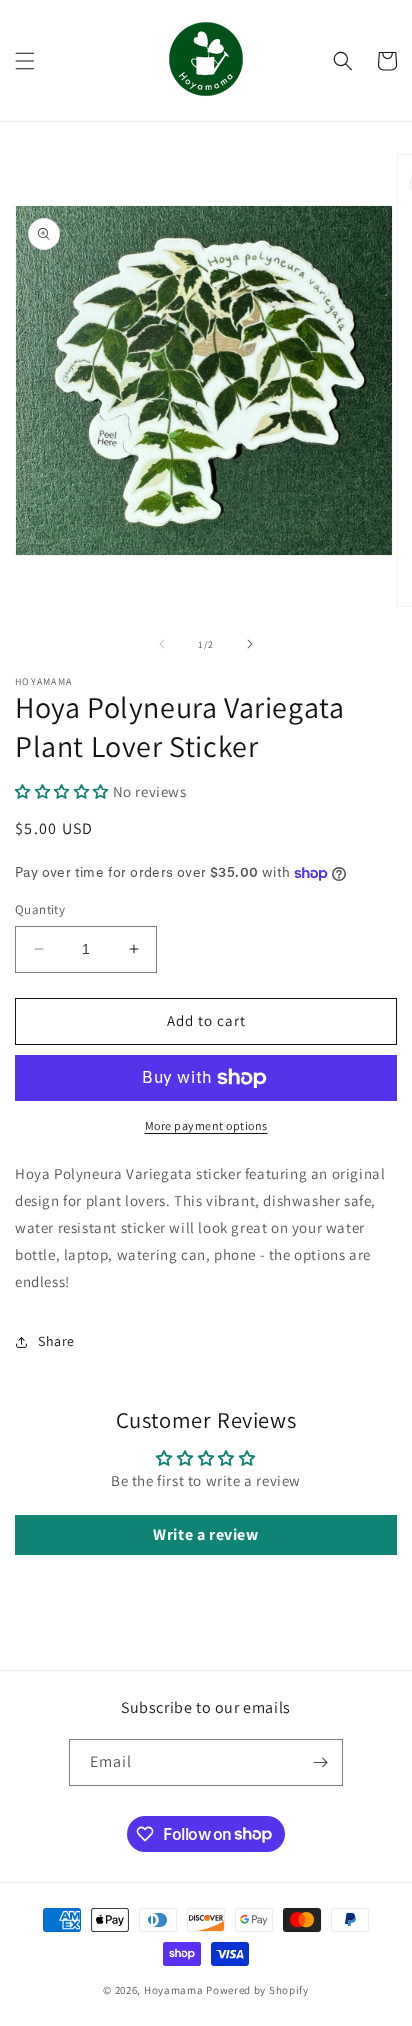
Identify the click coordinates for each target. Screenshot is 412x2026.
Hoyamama (174, 1990)
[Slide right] (250, 644)
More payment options (206, 1125)
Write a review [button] (205, 1534)
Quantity (40, 909)
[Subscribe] (320, 1762)
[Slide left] (162, 644)
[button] (25, 61)
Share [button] (56, 1341)
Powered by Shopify (257, 1990)
